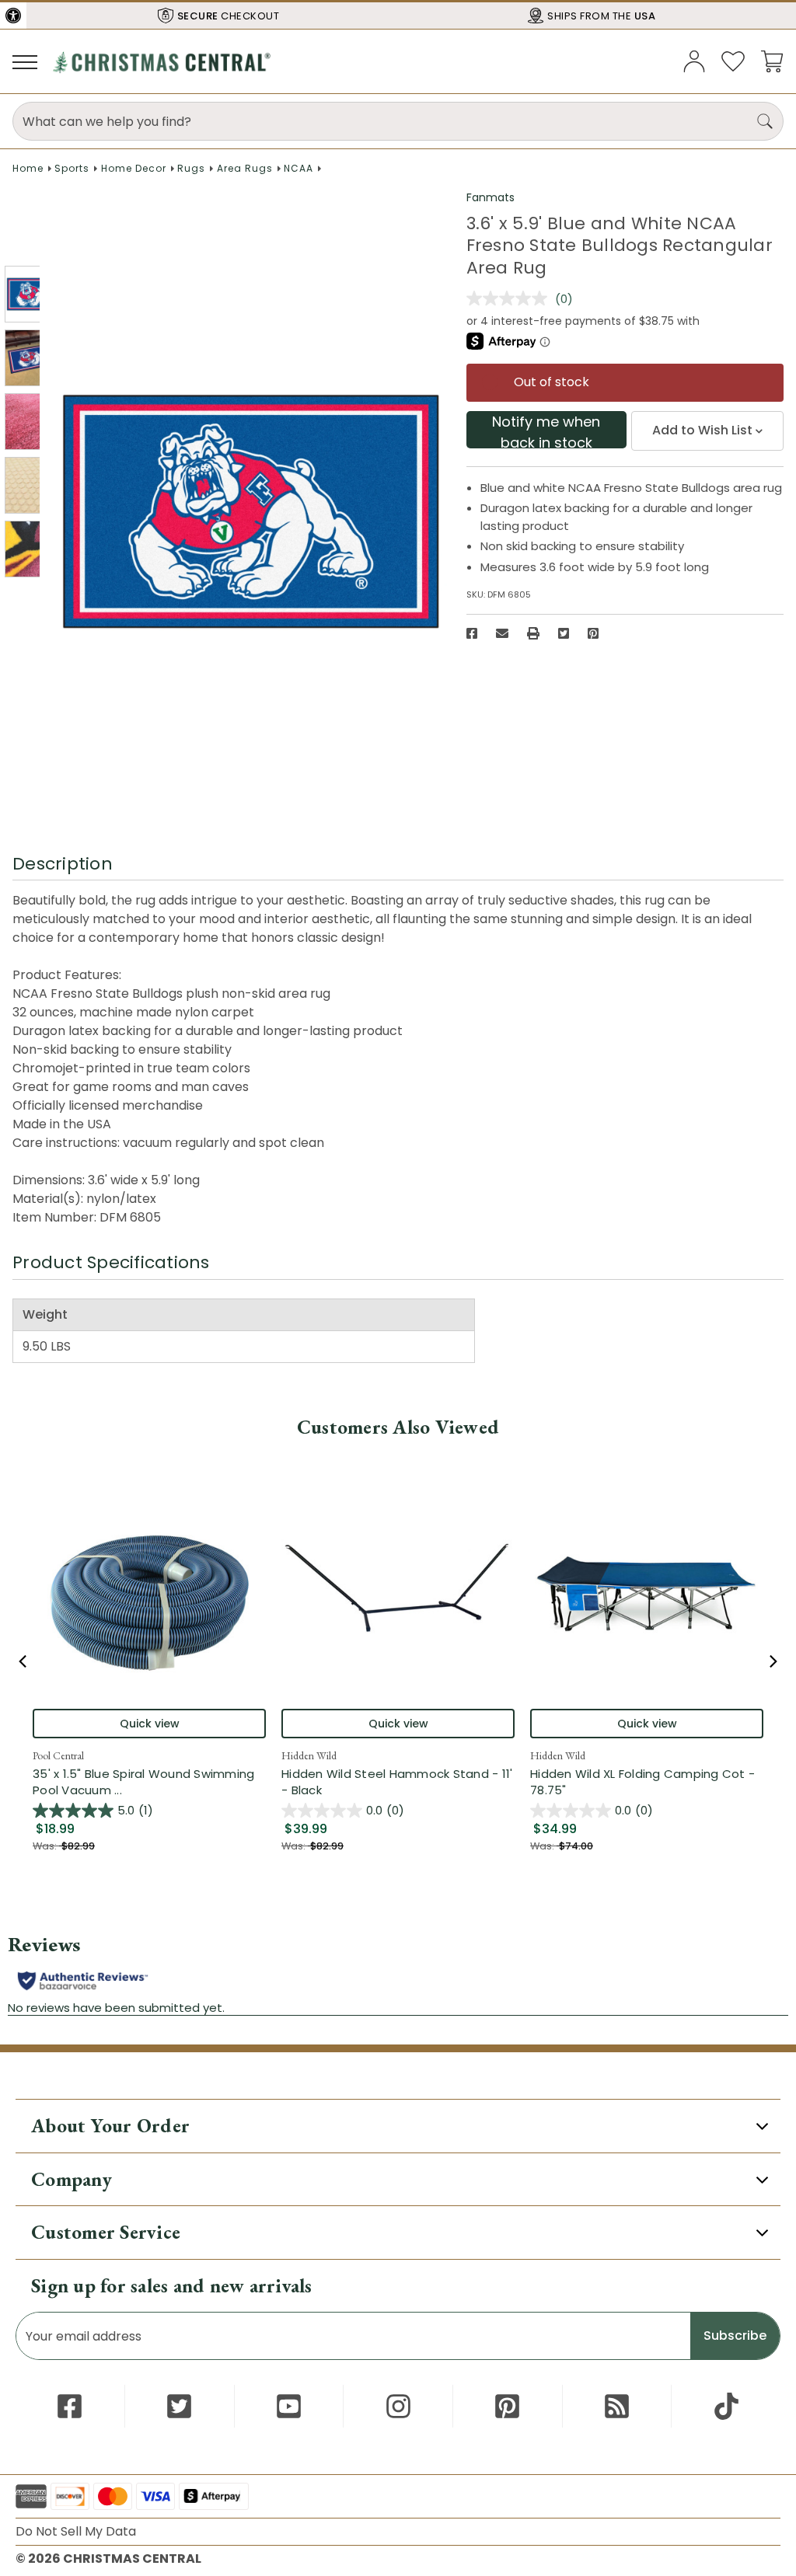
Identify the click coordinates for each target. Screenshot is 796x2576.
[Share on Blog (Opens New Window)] (617, 2406)
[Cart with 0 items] (772, 60)
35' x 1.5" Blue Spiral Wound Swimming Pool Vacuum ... (149, 1782)
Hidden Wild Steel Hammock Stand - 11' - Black (397, 1782)
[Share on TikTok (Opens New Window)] (726, 2406)
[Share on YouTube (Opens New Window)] (289, 2406)
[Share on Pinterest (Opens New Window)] (593, 633)
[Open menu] (25, 61)
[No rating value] (511, 298)
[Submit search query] (765, 121)
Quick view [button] (150, 1724)
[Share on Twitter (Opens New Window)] (564, 633)
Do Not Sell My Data (76, 2531)
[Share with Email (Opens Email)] (502, 633)
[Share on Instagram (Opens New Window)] (398, 2406)
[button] (13, 16)
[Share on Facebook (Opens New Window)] (472, 633)
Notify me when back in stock (546, 430)
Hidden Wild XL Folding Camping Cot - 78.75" (642, 1782)
